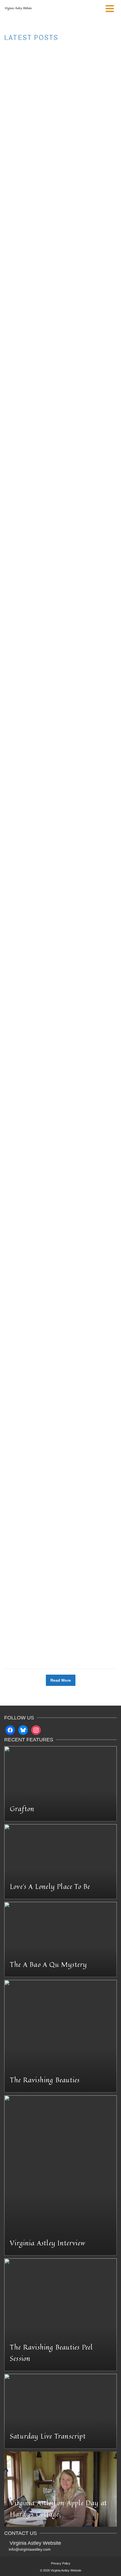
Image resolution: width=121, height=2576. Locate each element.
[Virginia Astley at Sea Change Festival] (60, 577)
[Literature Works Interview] (60, 1573)
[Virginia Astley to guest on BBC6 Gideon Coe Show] (60, 1442)
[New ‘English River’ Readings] (60, 740)
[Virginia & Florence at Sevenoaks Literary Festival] (60, 1145)
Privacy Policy (61, 2563)
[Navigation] (110, 8)
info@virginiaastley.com (30, 2549)
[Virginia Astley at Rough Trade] (60, 993)
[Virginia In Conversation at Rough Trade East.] (60, 1308)
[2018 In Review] (60, 881)
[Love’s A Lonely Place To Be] (60, 61)
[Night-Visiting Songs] (60, 291)
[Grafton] (60, 437)
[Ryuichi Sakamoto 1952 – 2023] (60, 171)
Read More (41, 121)
